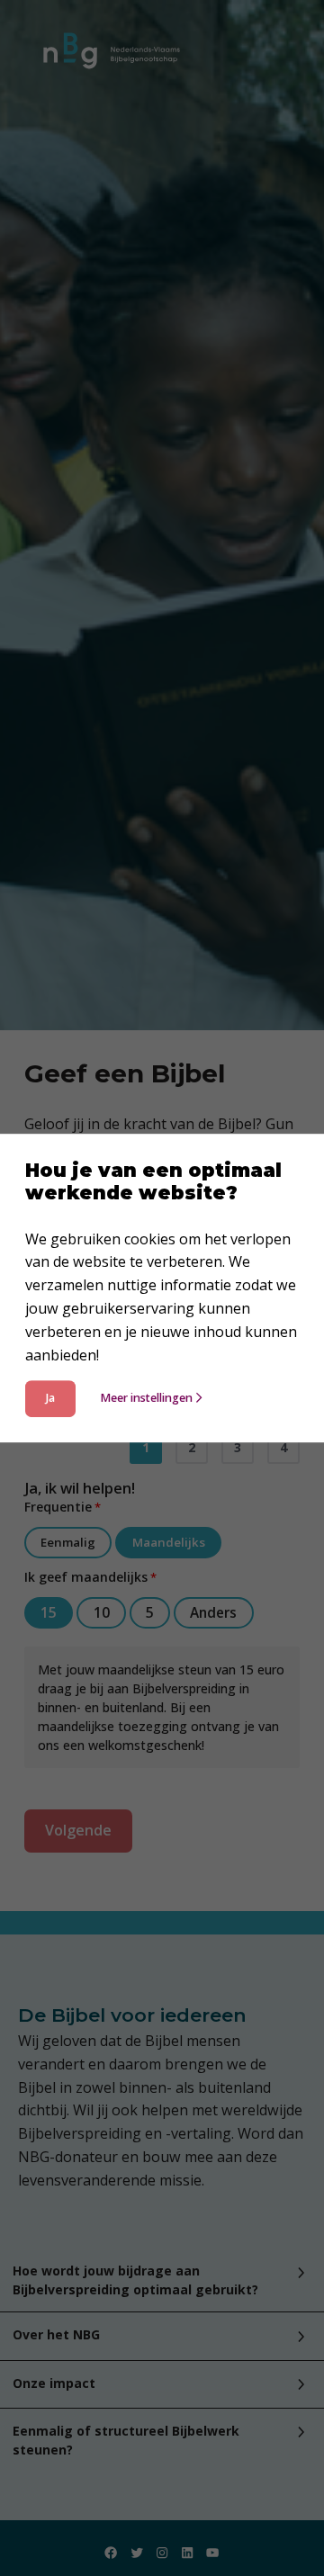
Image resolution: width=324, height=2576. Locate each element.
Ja (50, 1399)
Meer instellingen (146, 1399)
